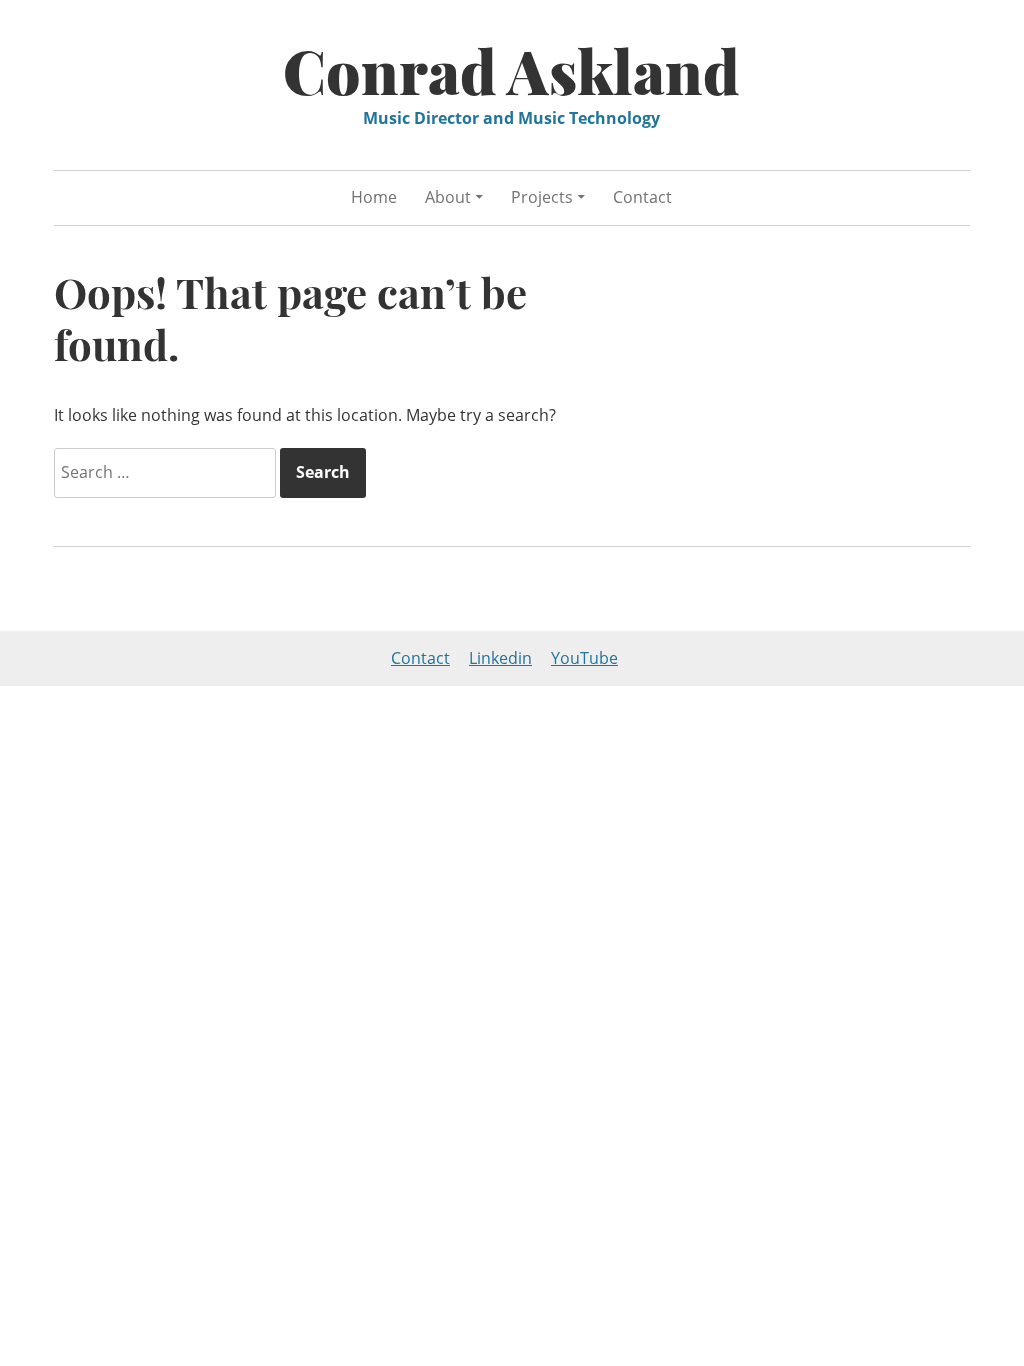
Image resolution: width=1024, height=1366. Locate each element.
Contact (642, 197)
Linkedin (500, 658)
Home (374, 197)
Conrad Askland (511, 70)
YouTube (584, 658)
